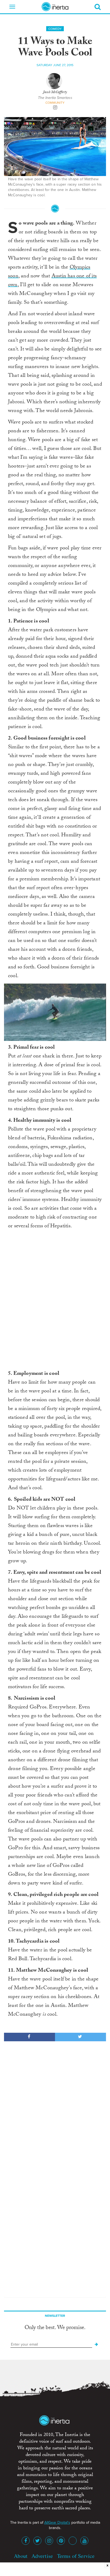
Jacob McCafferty (55, 93)
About (21, 2556)
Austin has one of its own (52, 281)
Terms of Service (76, 2556)
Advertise (42, 2556)
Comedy (55, 29)
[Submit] (96, 2345)
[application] (55, 1012)
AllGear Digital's (57, 2523)
